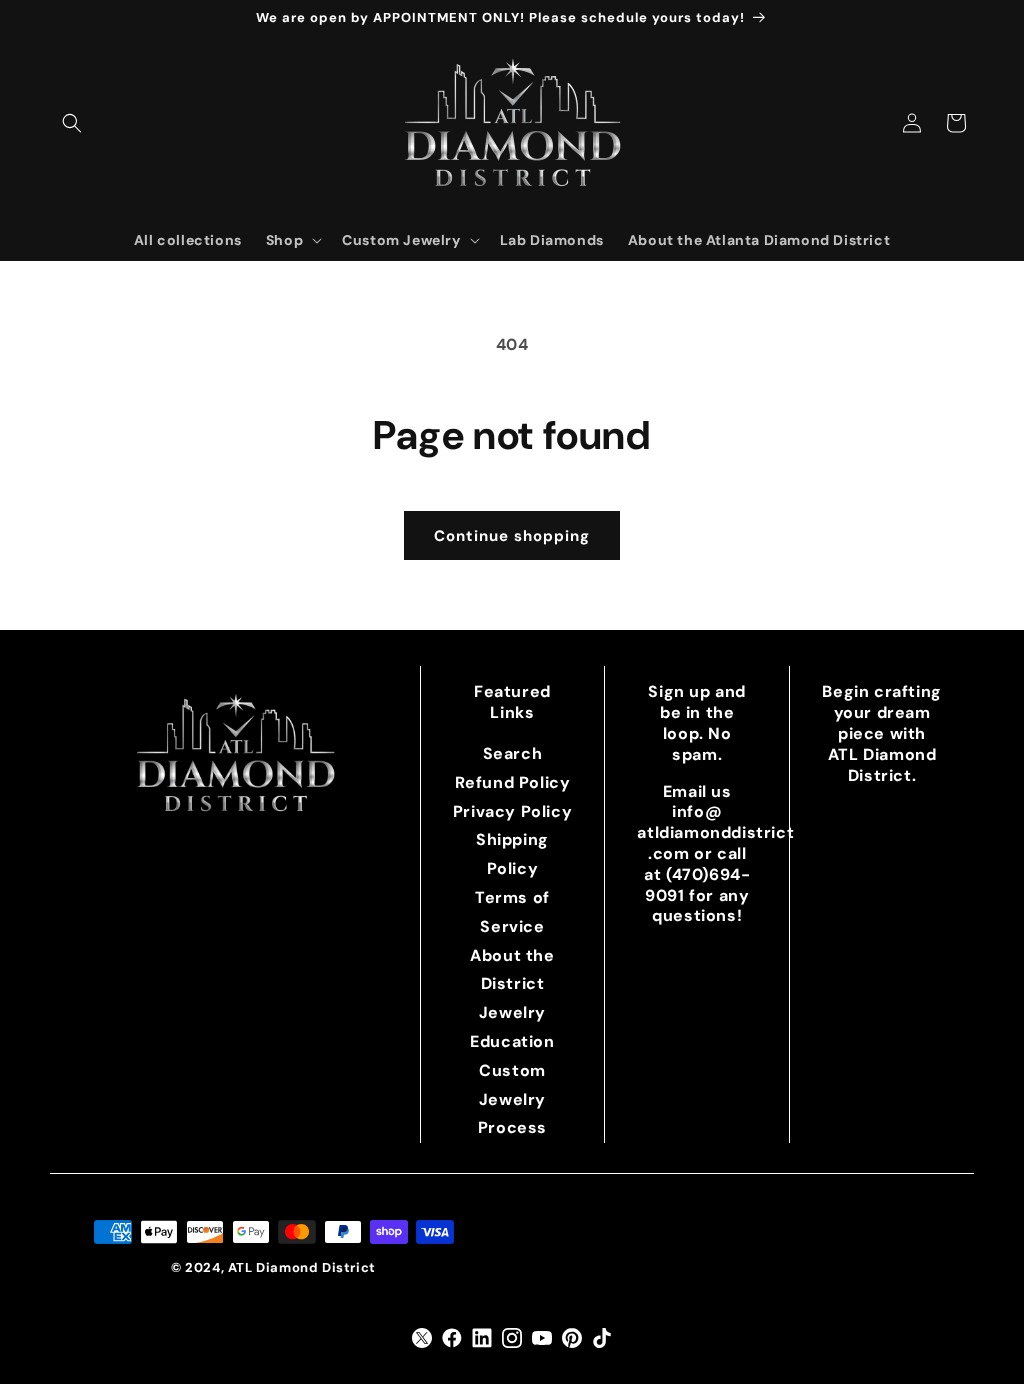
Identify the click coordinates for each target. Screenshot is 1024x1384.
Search (513, 753)
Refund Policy (513, 782)
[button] (72, 123)
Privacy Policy (512, 811)
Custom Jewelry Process (512, 1099)
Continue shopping (512, 536)
